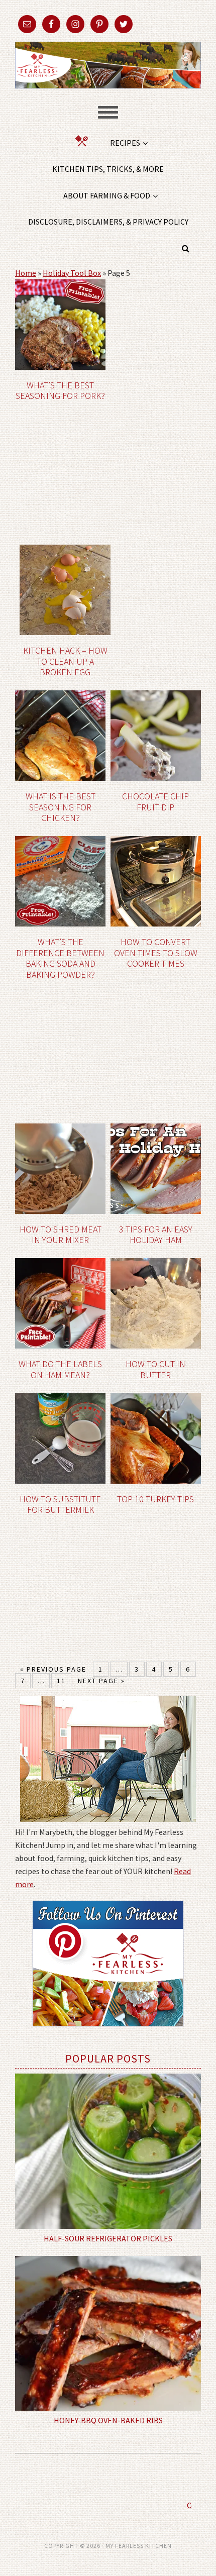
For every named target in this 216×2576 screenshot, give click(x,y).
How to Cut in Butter (155, 1369)
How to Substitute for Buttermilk (60, 1505)
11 (61, 1681)
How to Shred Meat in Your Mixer (61, 1235)
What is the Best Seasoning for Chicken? (61, 807)
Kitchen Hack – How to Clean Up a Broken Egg (65, 661)
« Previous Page (53, 1669)
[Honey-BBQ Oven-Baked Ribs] (108, 2333)
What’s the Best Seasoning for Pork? (60, 391)
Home (26, 273)
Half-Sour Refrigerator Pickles (108, 2238)
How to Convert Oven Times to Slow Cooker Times (156, 953)
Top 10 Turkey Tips (155, 1499)
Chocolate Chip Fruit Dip (155, 802)
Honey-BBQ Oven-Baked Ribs (108, 2420)
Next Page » (101, 1681)
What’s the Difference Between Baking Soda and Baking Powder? (60, 958)
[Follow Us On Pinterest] (108, 2033)
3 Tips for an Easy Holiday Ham (156, 1235)
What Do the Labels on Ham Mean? (60, 1369)
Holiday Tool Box (72, 273)
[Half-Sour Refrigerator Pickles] (108, 2151)
